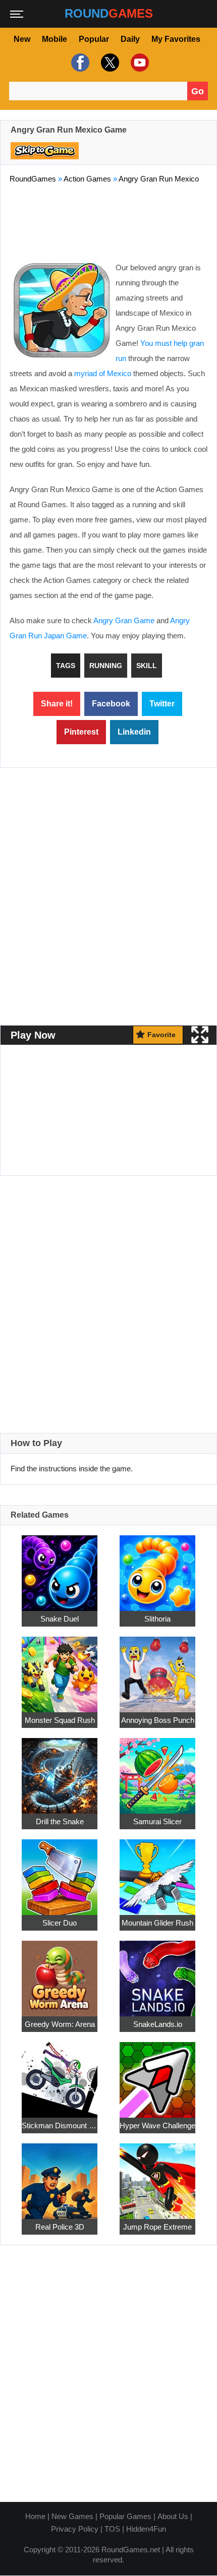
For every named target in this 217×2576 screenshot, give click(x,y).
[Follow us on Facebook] (79, 63)
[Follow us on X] (109, 63)
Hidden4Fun (146, 2529)
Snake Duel (60, 1618)
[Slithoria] (157, 1567)
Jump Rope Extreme (157, 2226)
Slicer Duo (60, 1922)
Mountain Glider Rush (157, 1922)
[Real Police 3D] (60, 2175)
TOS (112, 2529)
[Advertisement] (108, 220)
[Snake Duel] (60, 1567)
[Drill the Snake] (60, 1770)
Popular (94, 39)
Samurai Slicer (157, 1821)
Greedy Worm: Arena (60, 2024)
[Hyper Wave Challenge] (157, 2074)
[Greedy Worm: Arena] (60, 1973)
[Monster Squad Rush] (60, 1669)
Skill (147, 666)
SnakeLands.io (158, 2024)
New (22, 39)
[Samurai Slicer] (157, 1770)
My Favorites (176, 39)
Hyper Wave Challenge (157, 2125)
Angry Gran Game (124, 620)
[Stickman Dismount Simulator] (60, 2074)
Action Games (87, 179)
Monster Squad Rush (60, 1720)
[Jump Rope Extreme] (157, 2175)
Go (198, 91)
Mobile (55, 39)
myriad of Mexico (103, 373)
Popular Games (125, 2516)
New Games (72, 2516)
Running (106, 666)
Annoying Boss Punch (158, 1720)
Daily (130, 39)
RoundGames (33, 179)
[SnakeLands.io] (157, 1973)
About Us (173, 2516)
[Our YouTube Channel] (139, 63)
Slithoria (157, 1618)
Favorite (161, 1035)
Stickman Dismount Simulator (60, 2125)
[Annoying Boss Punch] (157, 1669)
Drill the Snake (60, 1821)
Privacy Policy (75, 2529)
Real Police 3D (60, 2226)
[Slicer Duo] (60, 1871)
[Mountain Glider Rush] (157, 1871)
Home (35, 2516)
